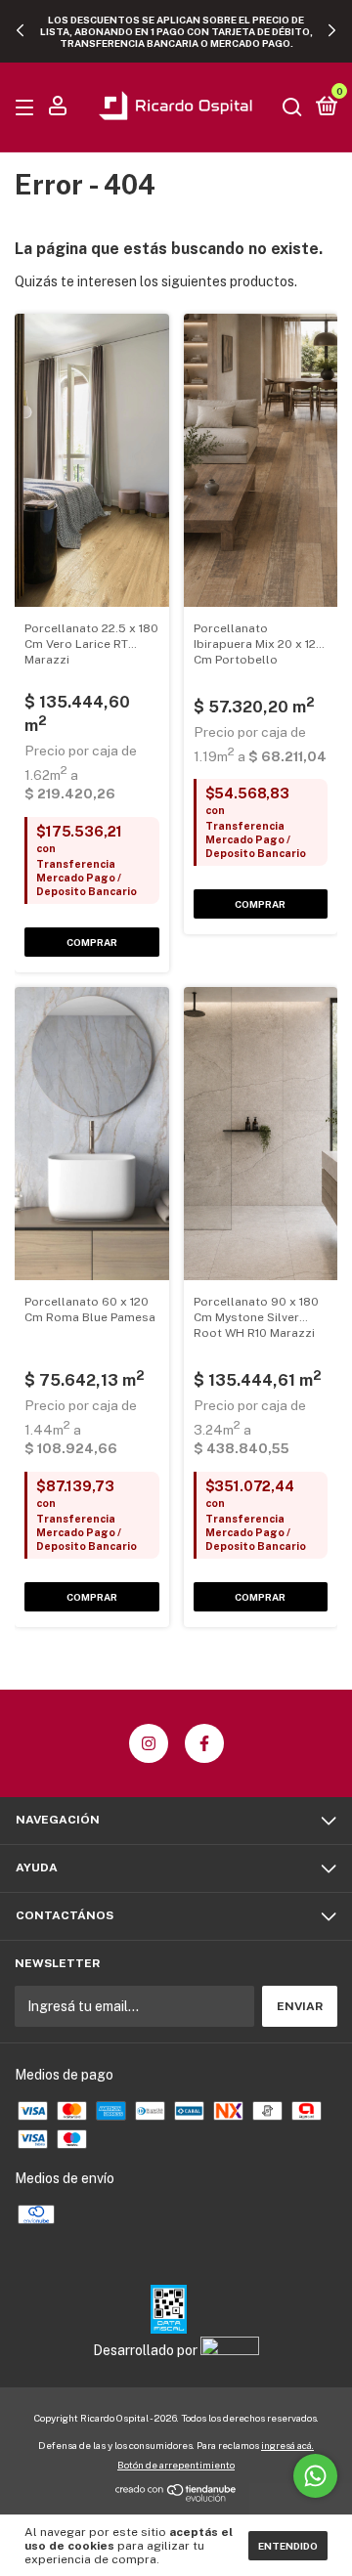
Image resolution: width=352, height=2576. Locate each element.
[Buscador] (292, 108)
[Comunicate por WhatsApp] (315, 2476)
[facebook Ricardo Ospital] (204, 1743)
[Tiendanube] (176, 2497)
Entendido (288, 2546)
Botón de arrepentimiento (176, 2465)
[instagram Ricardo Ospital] (149, 1743)
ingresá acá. (287, 2445)
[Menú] (28, 108)
